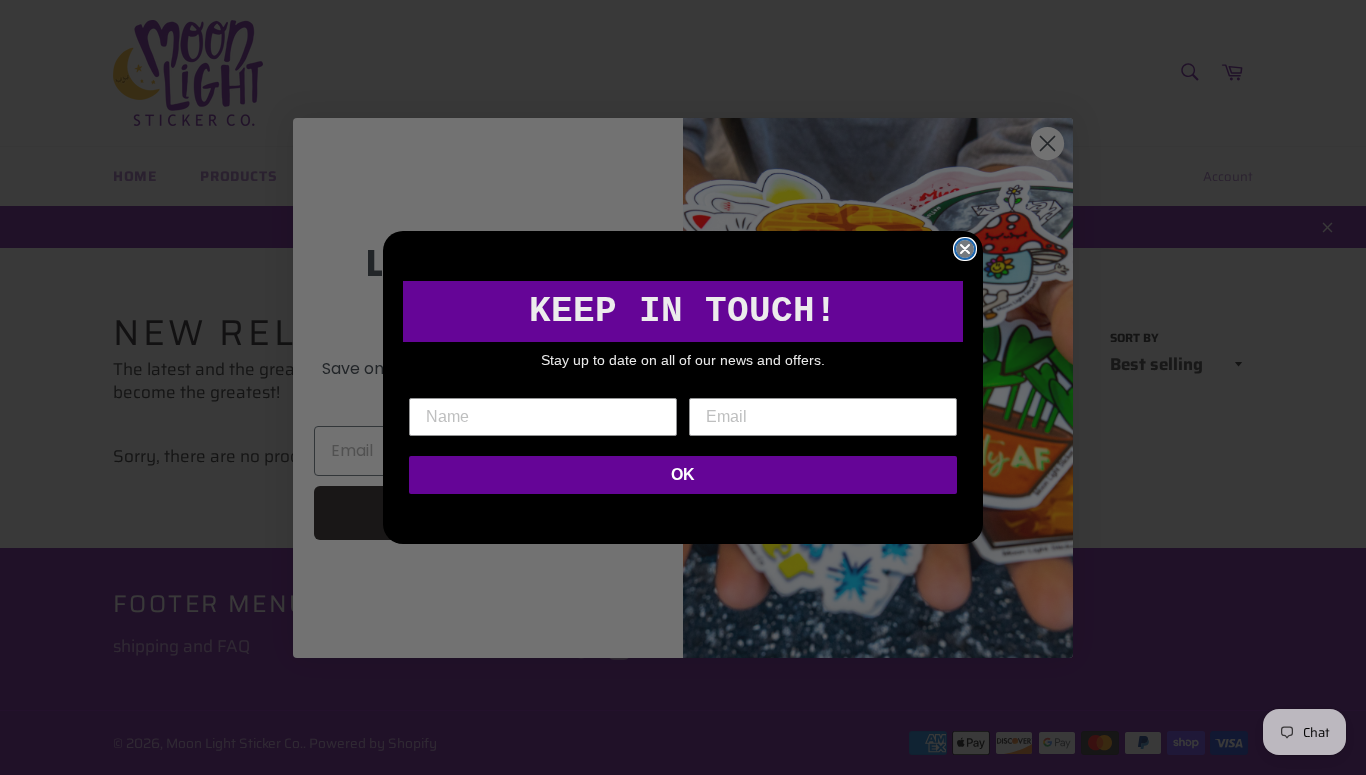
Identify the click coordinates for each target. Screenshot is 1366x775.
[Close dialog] (965, 249)
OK (683, 474)
